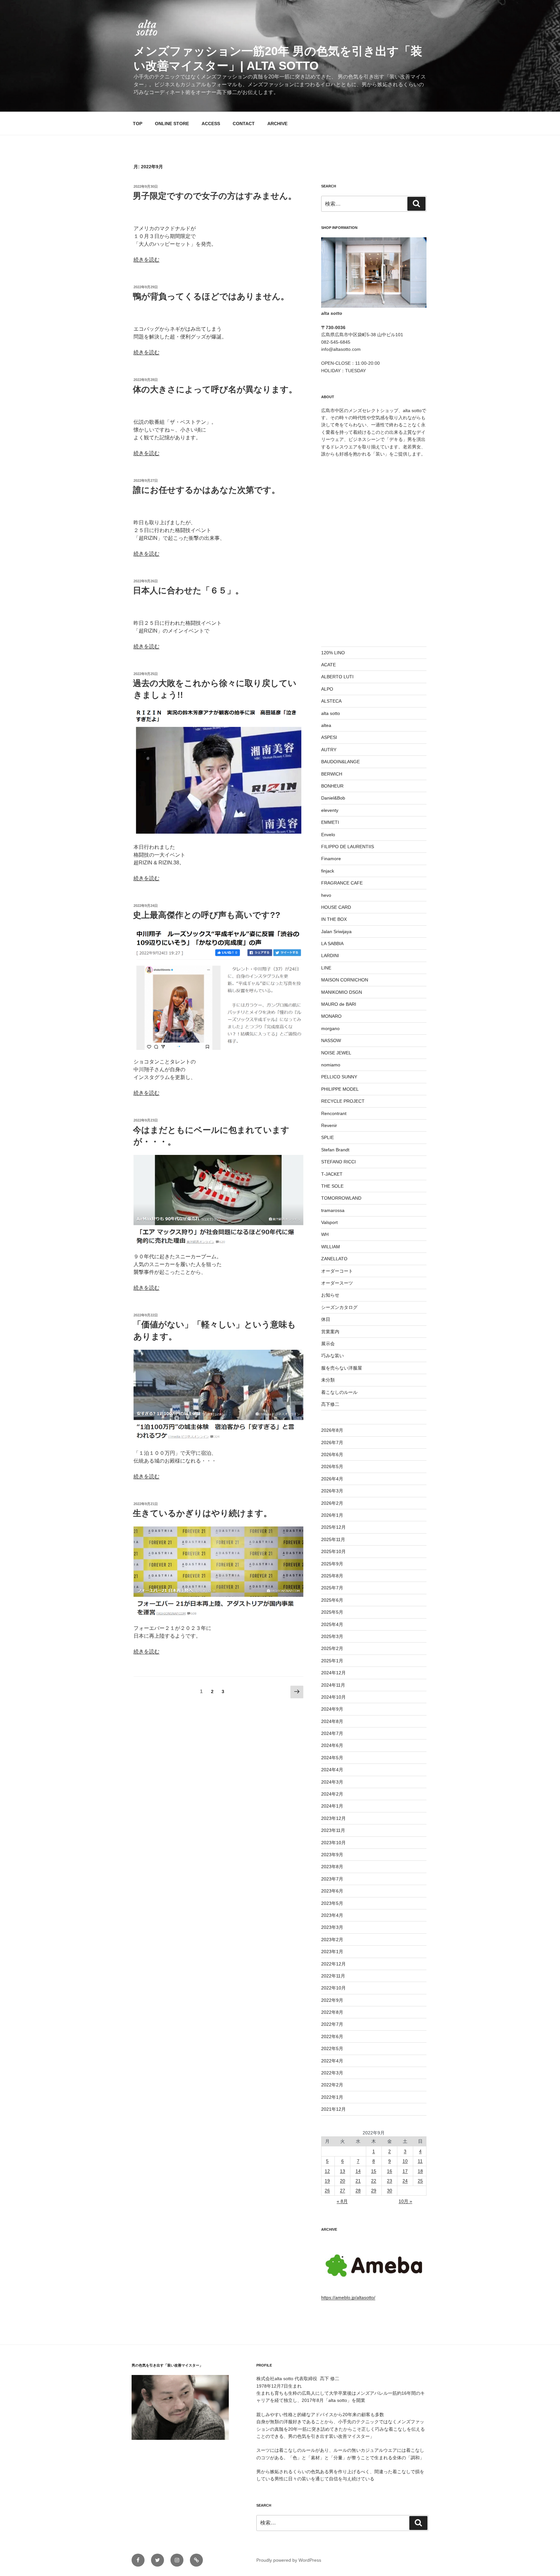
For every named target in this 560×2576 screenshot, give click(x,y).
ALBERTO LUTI (337, 677)
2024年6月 (332, 1745)
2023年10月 (333, 1843)
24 (405, 2181)
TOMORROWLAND (341, 1198)
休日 (326, 1319)
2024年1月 (332, 1806)
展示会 (328, 1344)
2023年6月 (332, 1891)
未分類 (328, 1380)
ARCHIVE (277, 124)
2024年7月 (332, 1733)
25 (420, 2181)
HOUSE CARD (336, 907)
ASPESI (329, 737)
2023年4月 (332, 1915)
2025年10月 (333, 1551)
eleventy (330, 810)
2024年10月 (333, 1697)
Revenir (329, 1125)
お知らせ (330, 1295)
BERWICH (332, 774)
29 (374, 2190)
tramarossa (333, 1210)
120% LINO (333, 653)
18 (420, 2171)
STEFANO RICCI (338, 1162)
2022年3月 (332, 2073)
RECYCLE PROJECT (343, 1101)
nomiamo (331, 1065)
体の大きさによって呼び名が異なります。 (215, 389)
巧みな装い (332, 1356)
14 (358, 2171)
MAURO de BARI (339, 1004)
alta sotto (331, 713)
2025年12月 (333, 1527)
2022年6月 (332, 2036)
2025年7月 (332, 1588)
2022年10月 (333, 1988)
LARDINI (330, 956)
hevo (326, 895)
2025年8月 (332, 1576)
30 (390, 2190)
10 (405, 2161)
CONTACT (244, 124)
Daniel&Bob (333, 798)
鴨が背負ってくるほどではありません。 (211, 296)
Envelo (328, 835)
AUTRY (329, 750)
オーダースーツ (337, 1283)
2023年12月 (333, 1818)
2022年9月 (332, 2000)
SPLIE (327, 1137)
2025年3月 (332, 1636)
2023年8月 (332, 1867)
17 (405, 2171)
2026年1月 (332, 1515)
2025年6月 (332, 1600)
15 (374, 2171)
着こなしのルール (339, 1392)
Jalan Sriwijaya (336, 932)
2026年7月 (332, 1442)
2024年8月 (332, 1721)
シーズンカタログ (339, 1307)
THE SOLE (332, 1186)
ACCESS (211, 124)
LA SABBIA (332, 944)
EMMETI (330, 822)
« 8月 (342, 2201)
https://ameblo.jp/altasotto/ (348, 2297)
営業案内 (330, 1332)
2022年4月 (332, 2061)
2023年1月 (332, 1952)
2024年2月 (332, 1794)
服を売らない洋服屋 (342, 1368)
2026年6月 (332, 1454)
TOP (138, 124)
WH (325, 1234)
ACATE (328, 665)
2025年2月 (332, 1648)
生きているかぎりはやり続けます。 (202, 1513)
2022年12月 (333, 1964)
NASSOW (331, 1040)
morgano (330, 1028)
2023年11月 (333, 1830)
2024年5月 (332, 1758)
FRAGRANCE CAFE (342, 883)
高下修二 (330, 1404)
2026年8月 (332, 1430)
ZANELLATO (334, 1259)
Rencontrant (334, 1113)
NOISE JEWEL (336, 1053)
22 (374, 2181)
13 (343, 2171)
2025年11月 (333, 1539)
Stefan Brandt (335, 1150)
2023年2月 (332, 1940)
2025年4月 (332, 1624)
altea (326, 725)
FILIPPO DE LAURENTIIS (348, 847)
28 (358, 2190)
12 (327, 2171)
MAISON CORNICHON (345, 980)
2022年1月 (332, 2097)
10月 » (405, 2201)
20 (343, 2181)
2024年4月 (332, 1770)
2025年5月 (332, 1612)
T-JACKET (332, 1174)
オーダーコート (337, 1271)
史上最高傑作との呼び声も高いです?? (207, 915)
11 (420, 2161)
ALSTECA (331, 701)
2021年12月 (333, 2109)
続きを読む (146, 260)
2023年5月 (332, 1903)
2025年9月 (332, 1564)
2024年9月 (332, 1709)
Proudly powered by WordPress (289, 2560)
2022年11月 (333, 1976)
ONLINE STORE (172, 124)
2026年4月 (332, 1479)
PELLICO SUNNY (339, 1077)
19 (327, 2181)
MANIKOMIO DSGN (342, 992)
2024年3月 (332, 1782)
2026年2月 (332, 1503)
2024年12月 (333, 1673)
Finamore (331, 859)
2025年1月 (332, 1661)
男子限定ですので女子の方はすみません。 (215, 196)
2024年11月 (333, 1685)
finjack (328, 871)
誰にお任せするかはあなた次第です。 (206, 490)
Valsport (329, 1222)
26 (327, 2190)
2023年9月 (332, 1855)
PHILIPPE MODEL (340, 1089)
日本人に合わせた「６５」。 (188, 590)
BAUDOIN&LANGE (340, 762)
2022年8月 (332, 2012)
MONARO (331, 1016)
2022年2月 (332, 2085)
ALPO (327, 689)
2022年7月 (332, 2024)
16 (390, 2171)
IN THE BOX (334, 919)
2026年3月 (332, 1491)
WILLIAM (331, 1247)
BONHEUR (332, 786)
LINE (326, 968)
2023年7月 (332, 1879)
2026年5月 (332, 1466)
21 (358, 2181)
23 (390, 2181)
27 (343, 2190)
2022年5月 (332, 2048)
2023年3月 (332, 1927)
